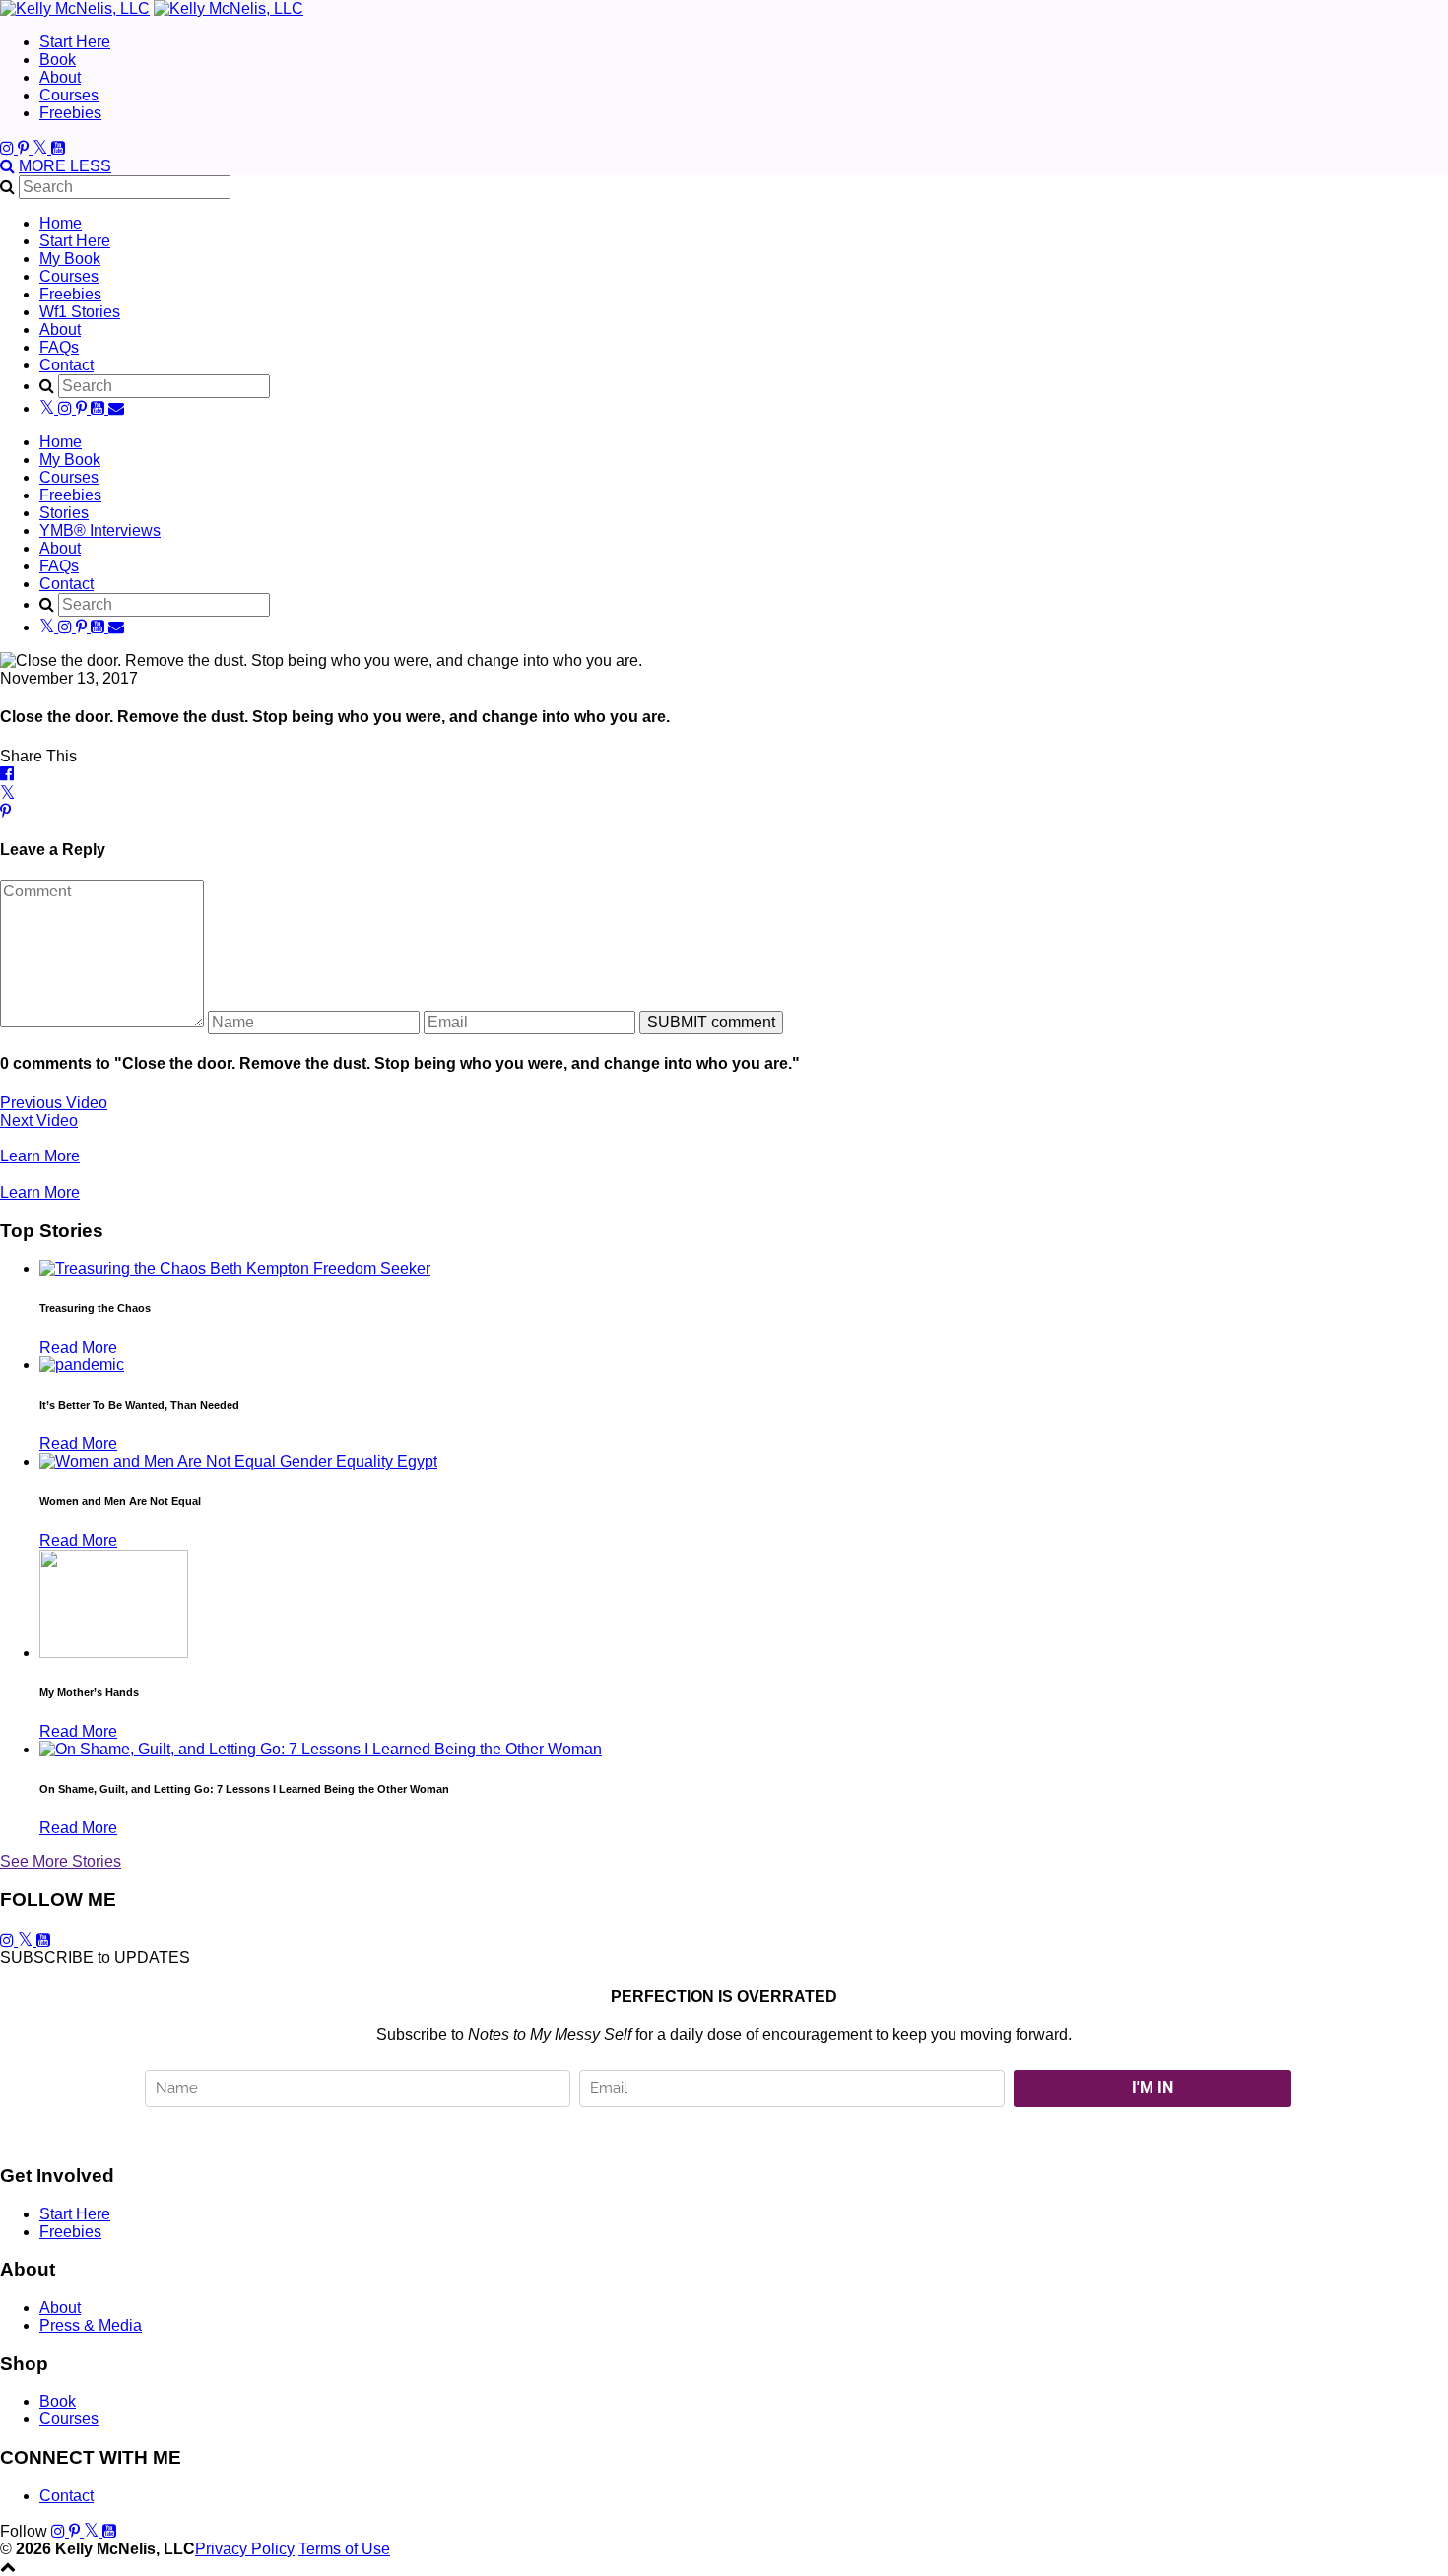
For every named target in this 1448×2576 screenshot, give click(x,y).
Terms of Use (344, 2549)
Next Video (39, 1121)
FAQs (59, 347)
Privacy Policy (245, 2549)
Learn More (40, 1156)
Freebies (70, 113)
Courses (69, 95)
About (60, 77)
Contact (66, 365)
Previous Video (54, 1103)
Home (61, 223)
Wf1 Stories (80, 312)
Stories (64, 513)
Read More (78, 1347)
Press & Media (91, 2325)
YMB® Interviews (100, 530)
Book (58, 60)
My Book (70, 259)
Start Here (75, 42)
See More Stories (61, 1861)
